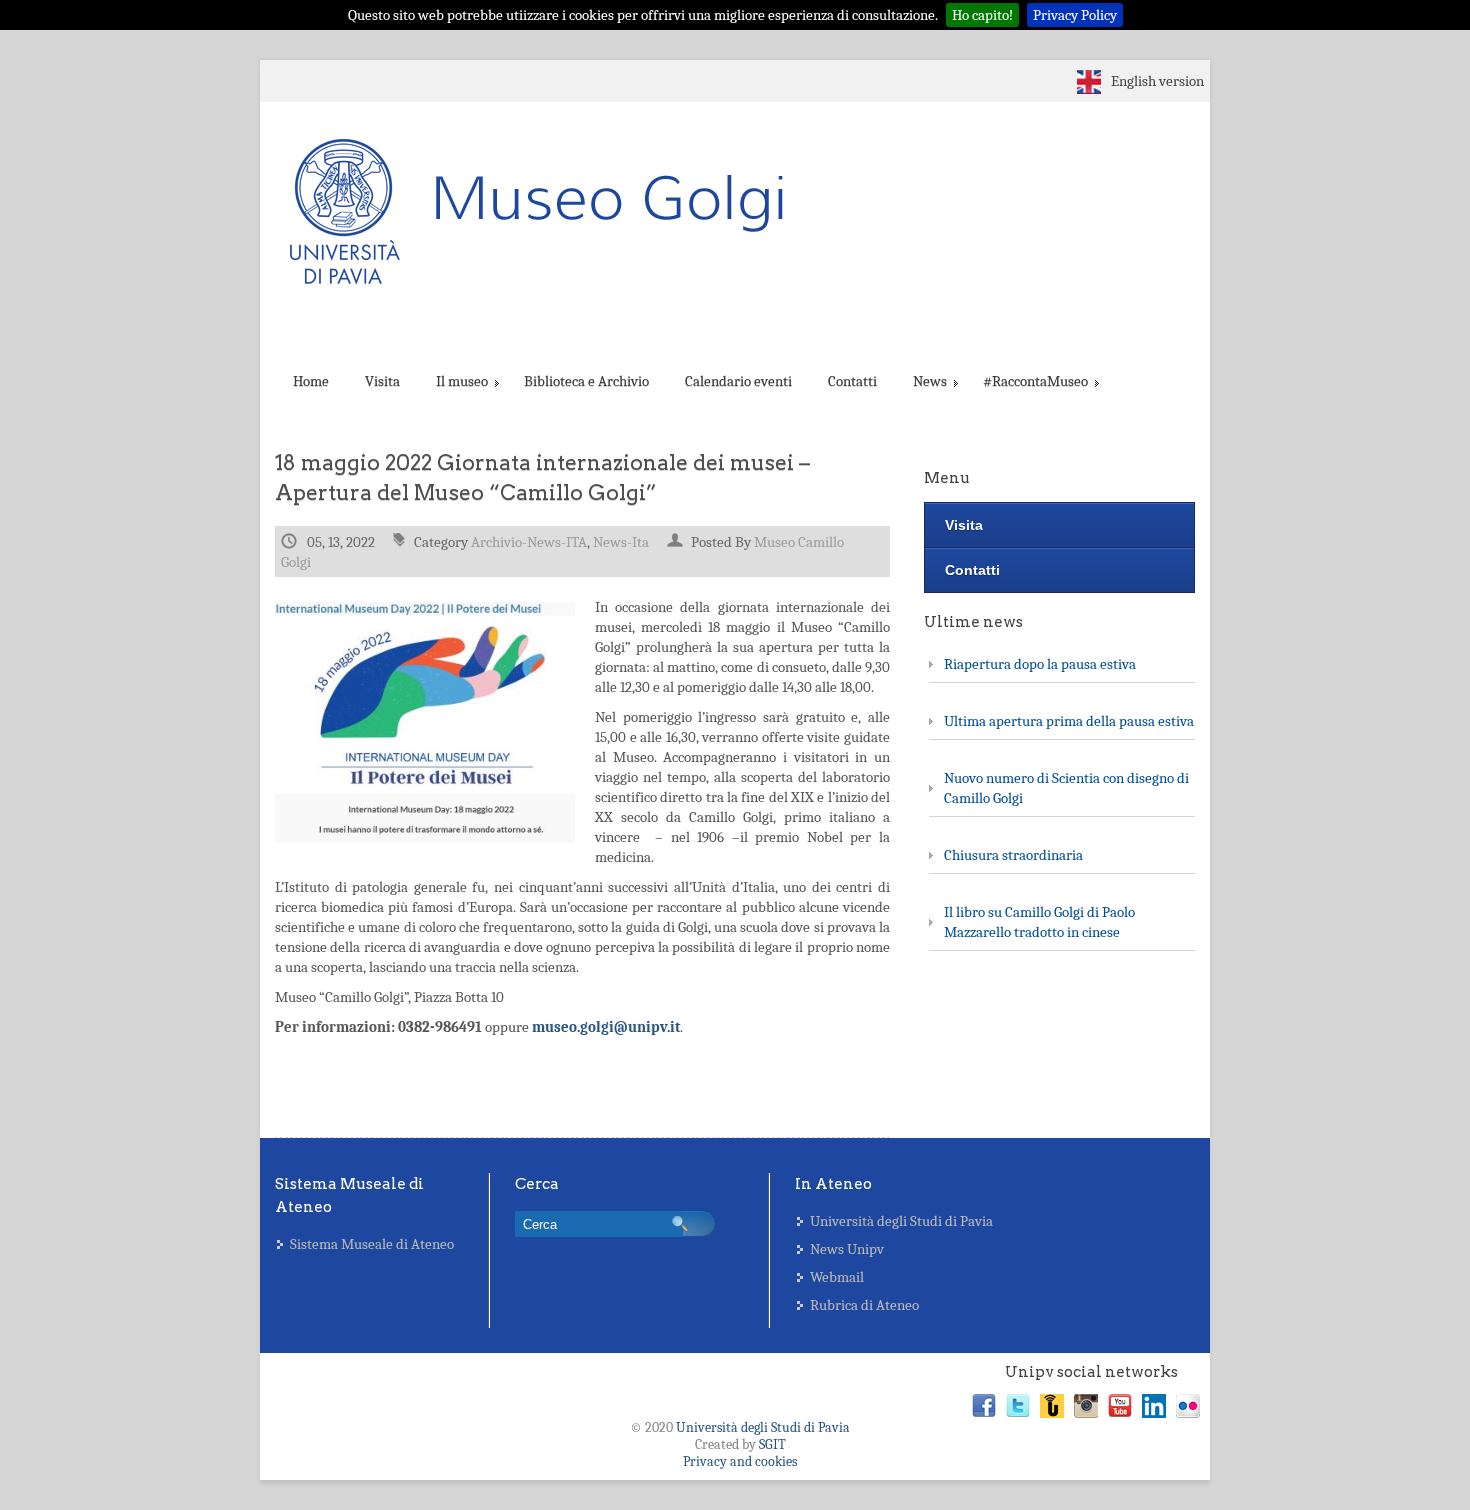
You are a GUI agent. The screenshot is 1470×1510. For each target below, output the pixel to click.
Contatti (852, 381)
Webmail (837, 1277)
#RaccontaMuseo (1035, 381)
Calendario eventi (738, 381)
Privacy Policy (1075, 15)
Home (311, 381)
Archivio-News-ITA (529, 542)
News (930, 381)
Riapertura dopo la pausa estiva (1040, 664)
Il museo (462, 381)
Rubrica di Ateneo (864, 1305)
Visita (382, 381)
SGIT (772, 1444)
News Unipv (847, 1249)
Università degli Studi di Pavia (901, 1221)
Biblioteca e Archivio (586, 381)
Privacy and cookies (740, 1461)
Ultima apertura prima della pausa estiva (1069, 721)
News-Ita (621, 542)
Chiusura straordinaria (1013, 855)
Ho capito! (982, 15)
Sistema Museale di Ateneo (372, 1244)
